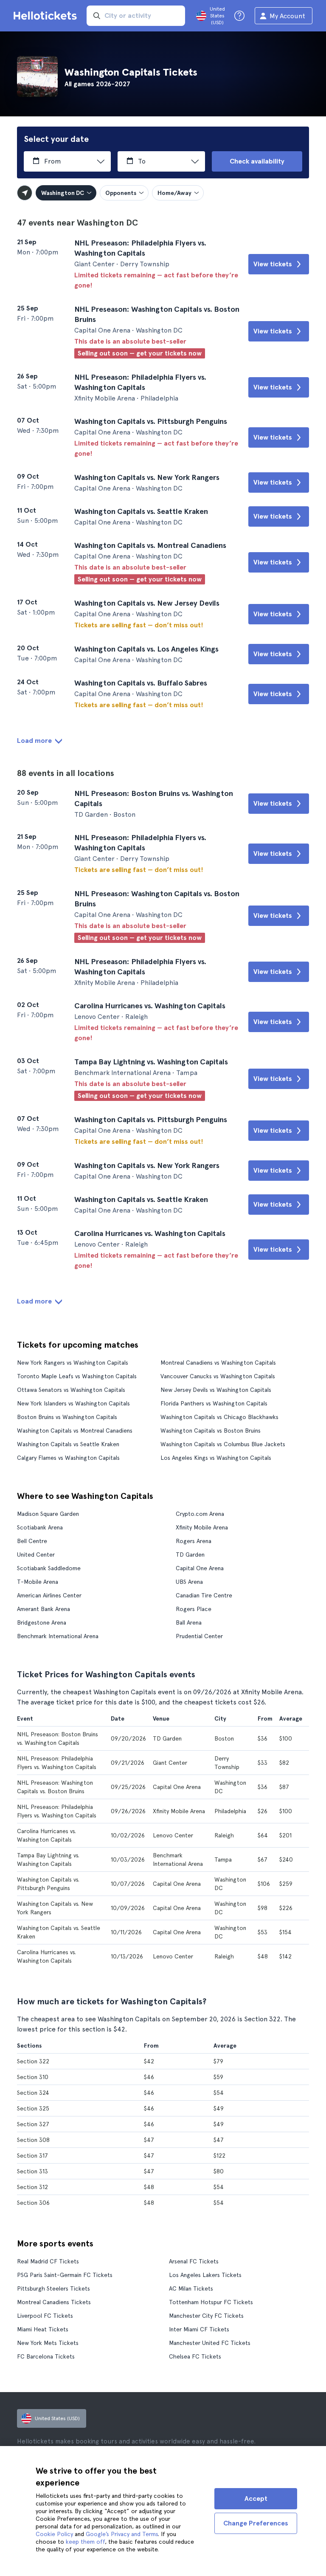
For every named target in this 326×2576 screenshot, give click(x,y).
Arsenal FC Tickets (194, 2261)
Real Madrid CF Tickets (48, 2261)
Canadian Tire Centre (204, 1595)
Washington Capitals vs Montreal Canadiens (75, 1430)
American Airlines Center (49, 1595)
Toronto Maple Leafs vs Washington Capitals (77, 1376)
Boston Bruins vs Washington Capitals (67, 1417)
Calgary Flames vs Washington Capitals (68, 1458)
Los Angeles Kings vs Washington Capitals (216, 1458)
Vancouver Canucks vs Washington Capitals (218, 1376)
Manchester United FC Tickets (210, 2343)
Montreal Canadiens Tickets (54, 2302)
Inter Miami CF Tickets (199, 2329)
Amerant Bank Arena (44, 1609)
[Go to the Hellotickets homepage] (47, 16)
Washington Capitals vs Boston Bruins (211, 1430)
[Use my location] (25, 193)
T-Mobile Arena (38, 1582)
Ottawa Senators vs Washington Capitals (71, 1390)
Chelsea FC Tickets (195, 2356)
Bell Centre (32, 1541)
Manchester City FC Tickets (206, 2316)
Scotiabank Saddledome (49, 1568)
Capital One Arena (200, 1568)
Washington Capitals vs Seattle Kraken (68, 1444)
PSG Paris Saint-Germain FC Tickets (65, 2275)
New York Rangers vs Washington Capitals (73, 1363)
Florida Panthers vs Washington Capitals (214, 1403)
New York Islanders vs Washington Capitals (73, 1403)
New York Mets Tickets (48, 2343)
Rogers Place (194, 1609)
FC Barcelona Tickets (46, 2356)
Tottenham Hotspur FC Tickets (211, 2302)
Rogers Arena (194, 1541)
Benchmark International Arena (58, 1636)
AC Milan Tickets (191, 2288)
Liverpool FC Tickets (45, 2316)
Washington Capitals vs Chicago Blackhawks (219, 1417)
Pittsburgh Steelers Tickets (53, 2288)
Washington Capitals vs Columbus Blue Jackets (223, 1444)
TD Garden (190, 1555)
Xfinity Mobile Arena (202, 1527)
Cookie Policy (54, 2534)
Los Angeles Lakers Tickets (205, 2275)
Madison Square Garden (48, 1514)
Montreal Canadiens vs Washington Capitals (218, 1363)
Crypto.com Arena (200, 1514)
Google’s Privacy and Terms (122, 2534)
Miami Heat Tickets (43, 2329)
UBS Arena (189, 1582)
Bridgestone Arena (42, 1622)
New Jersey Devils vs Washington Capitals (216, 1390)
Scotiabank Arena (40, 1527)
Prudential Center (199, 1636)
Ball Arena (189, 1622)
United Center (36, 1555)
